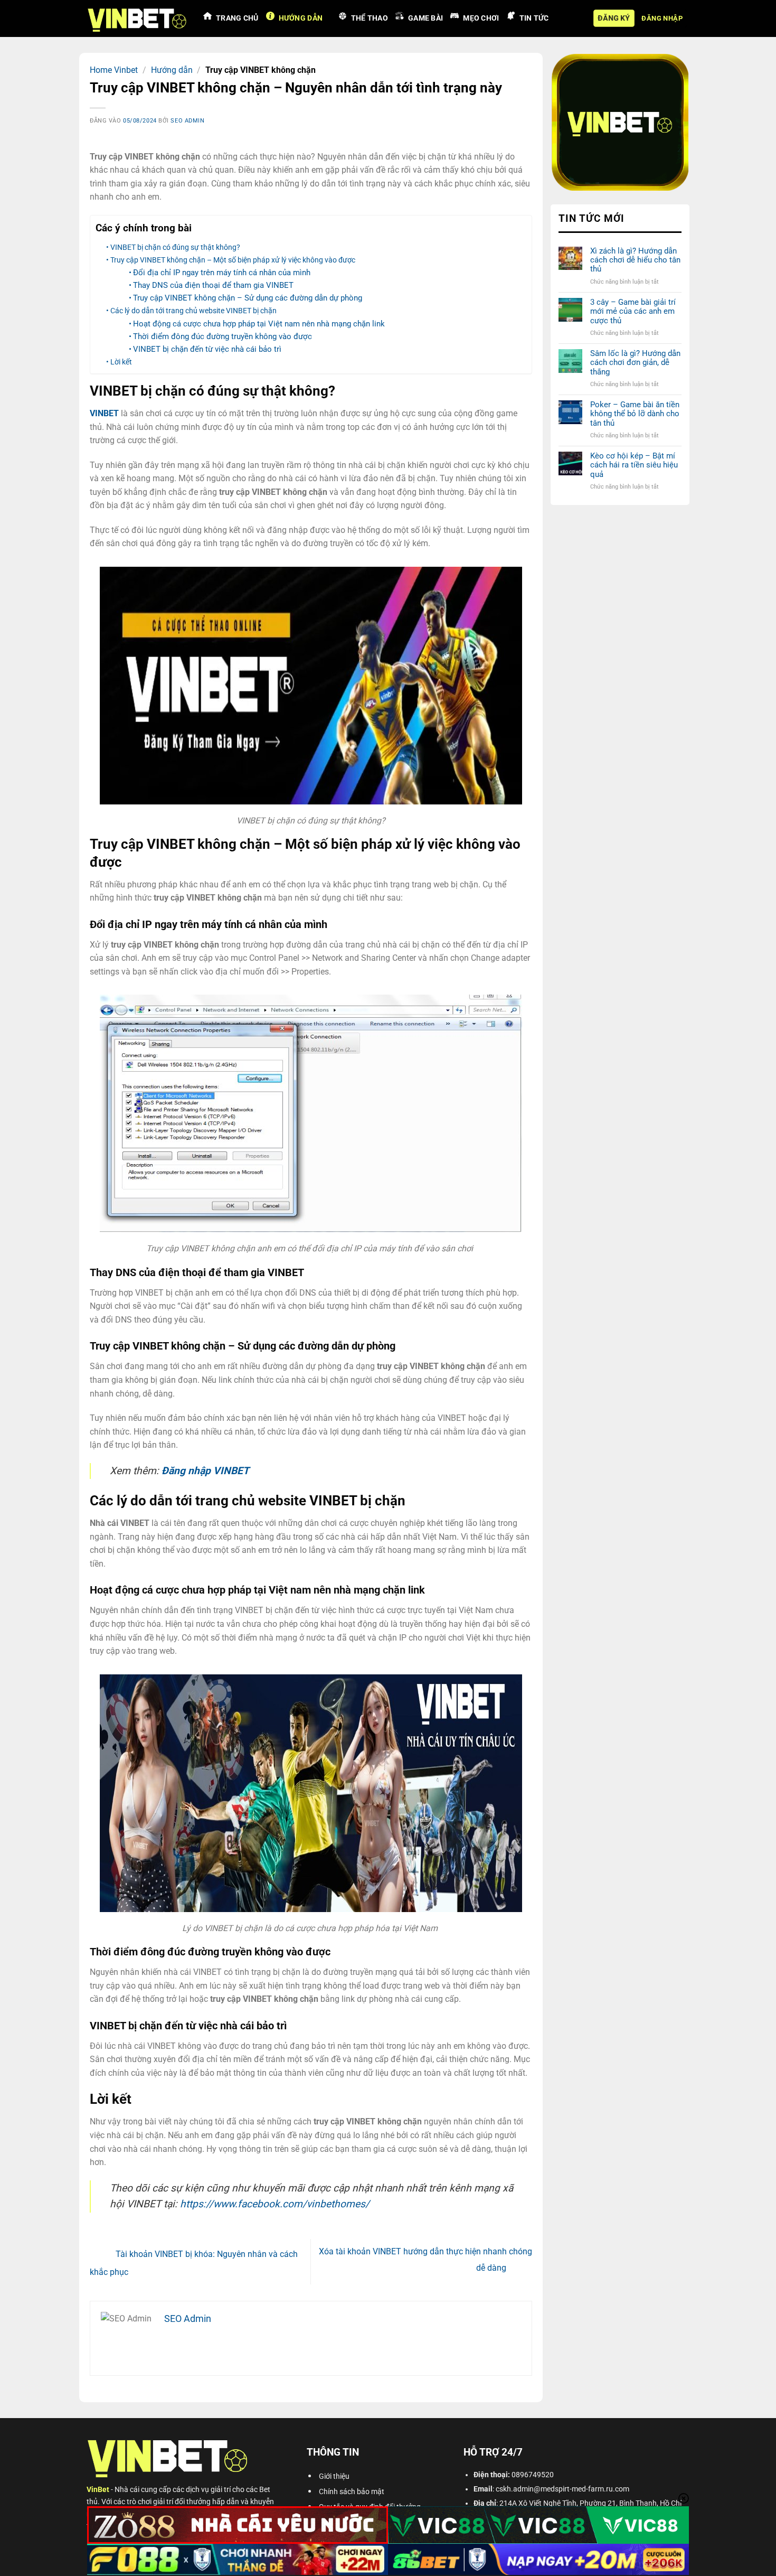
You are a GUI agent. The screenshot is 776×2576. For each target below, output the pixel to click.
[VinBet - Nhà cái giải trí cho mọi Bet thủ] (137, 18)
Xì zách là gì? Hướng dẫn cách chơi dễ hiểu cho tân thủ (635, 260)
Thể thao (370, 18)
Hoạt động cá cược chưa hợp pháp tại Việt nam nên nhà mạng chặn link (260, 324)
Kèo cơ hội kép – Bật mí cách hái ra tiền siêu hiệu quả (633, 465)
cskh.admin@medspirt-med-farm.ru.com (562, 2489)
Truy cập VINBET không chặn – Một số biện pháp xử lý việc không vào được (233, 260)
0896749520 (533, 2475)
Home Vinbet (114, 70)
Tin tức (534, 18)
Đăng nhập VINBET (205, 1471)
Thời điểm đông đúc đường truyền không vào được (224, 336)
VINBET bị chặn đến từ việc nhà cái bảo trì (208, 349)
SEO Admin (187, 121)
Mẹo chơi (481, 18)
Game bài (425, 18)
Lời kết (121, 362)
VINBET (104, 413)
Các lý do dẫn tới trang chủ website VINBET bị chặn (193, 311)
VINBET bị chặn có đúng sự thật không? (175, 247)
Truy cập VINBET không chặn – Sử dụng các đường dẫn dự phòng (248, 298)
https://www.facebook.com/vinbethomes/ (275, 2204)
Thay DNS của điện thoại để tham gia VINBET (214, 285)
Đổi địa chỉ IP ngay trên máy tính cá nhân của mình (222, 273)
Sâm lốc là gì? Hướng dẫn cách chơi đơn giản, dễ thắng (635, 363)
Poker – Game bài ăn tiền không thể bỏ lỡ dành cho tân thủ (634, 414)
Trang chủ (237, 18)
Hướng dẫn (301, 18)
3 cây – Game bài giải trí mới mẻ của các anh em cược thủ (632, 312)
